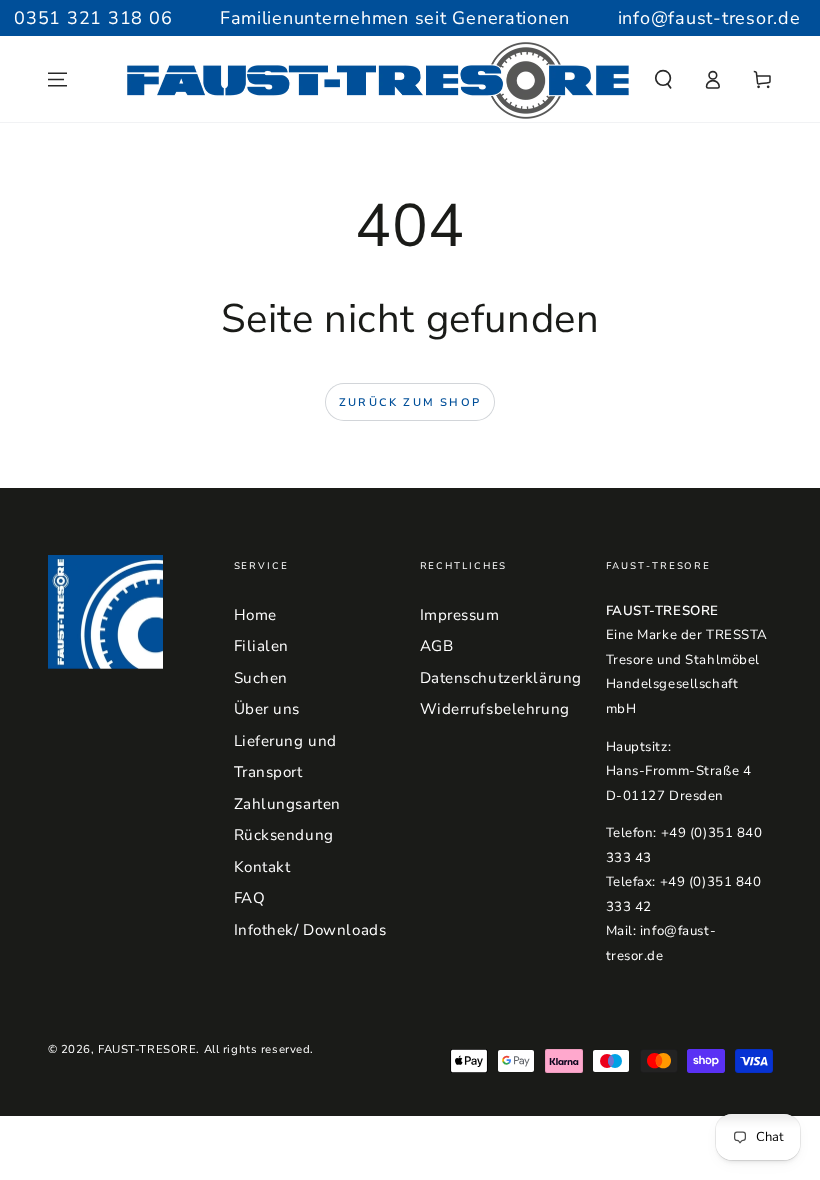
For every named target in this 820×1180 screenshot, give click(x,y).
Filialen (262, 646)
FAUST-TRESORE (147, 1049)
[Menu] (57, 80)
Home (255, 615)
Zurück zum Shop (410, 402)
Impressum (460, 615)
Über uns (267, 709)
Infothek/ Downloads (310, 930)
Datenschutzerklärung (501, 678)
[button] (663, 80)
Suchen (261, 678)
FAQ (250, 898)
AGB (437, 646)
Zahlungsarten (287, 804)
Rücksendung (284, 835)
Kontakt (262, 867)
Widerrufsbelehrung (495, 709)
